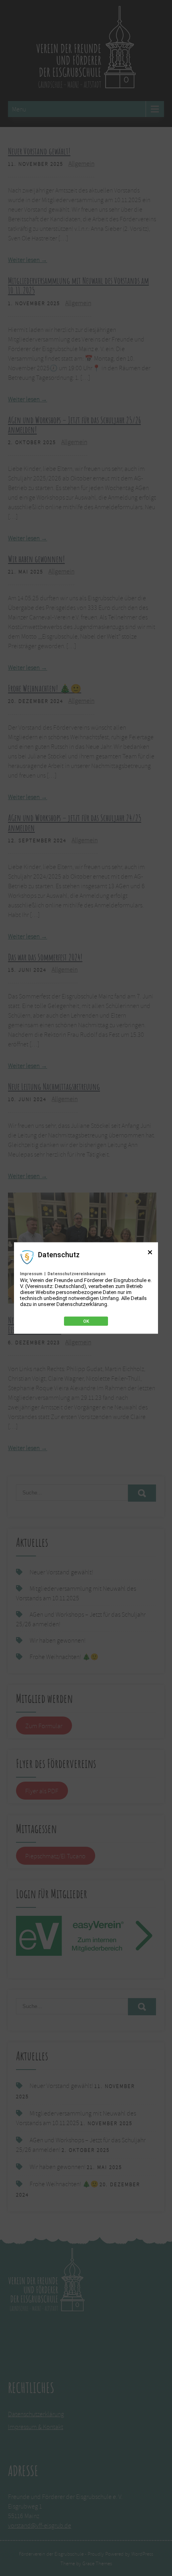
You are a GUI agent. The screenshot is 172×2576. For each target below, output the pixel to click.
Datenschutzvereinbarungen (77, 1274)
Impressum (31, 1274)
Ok (86, 1321)
